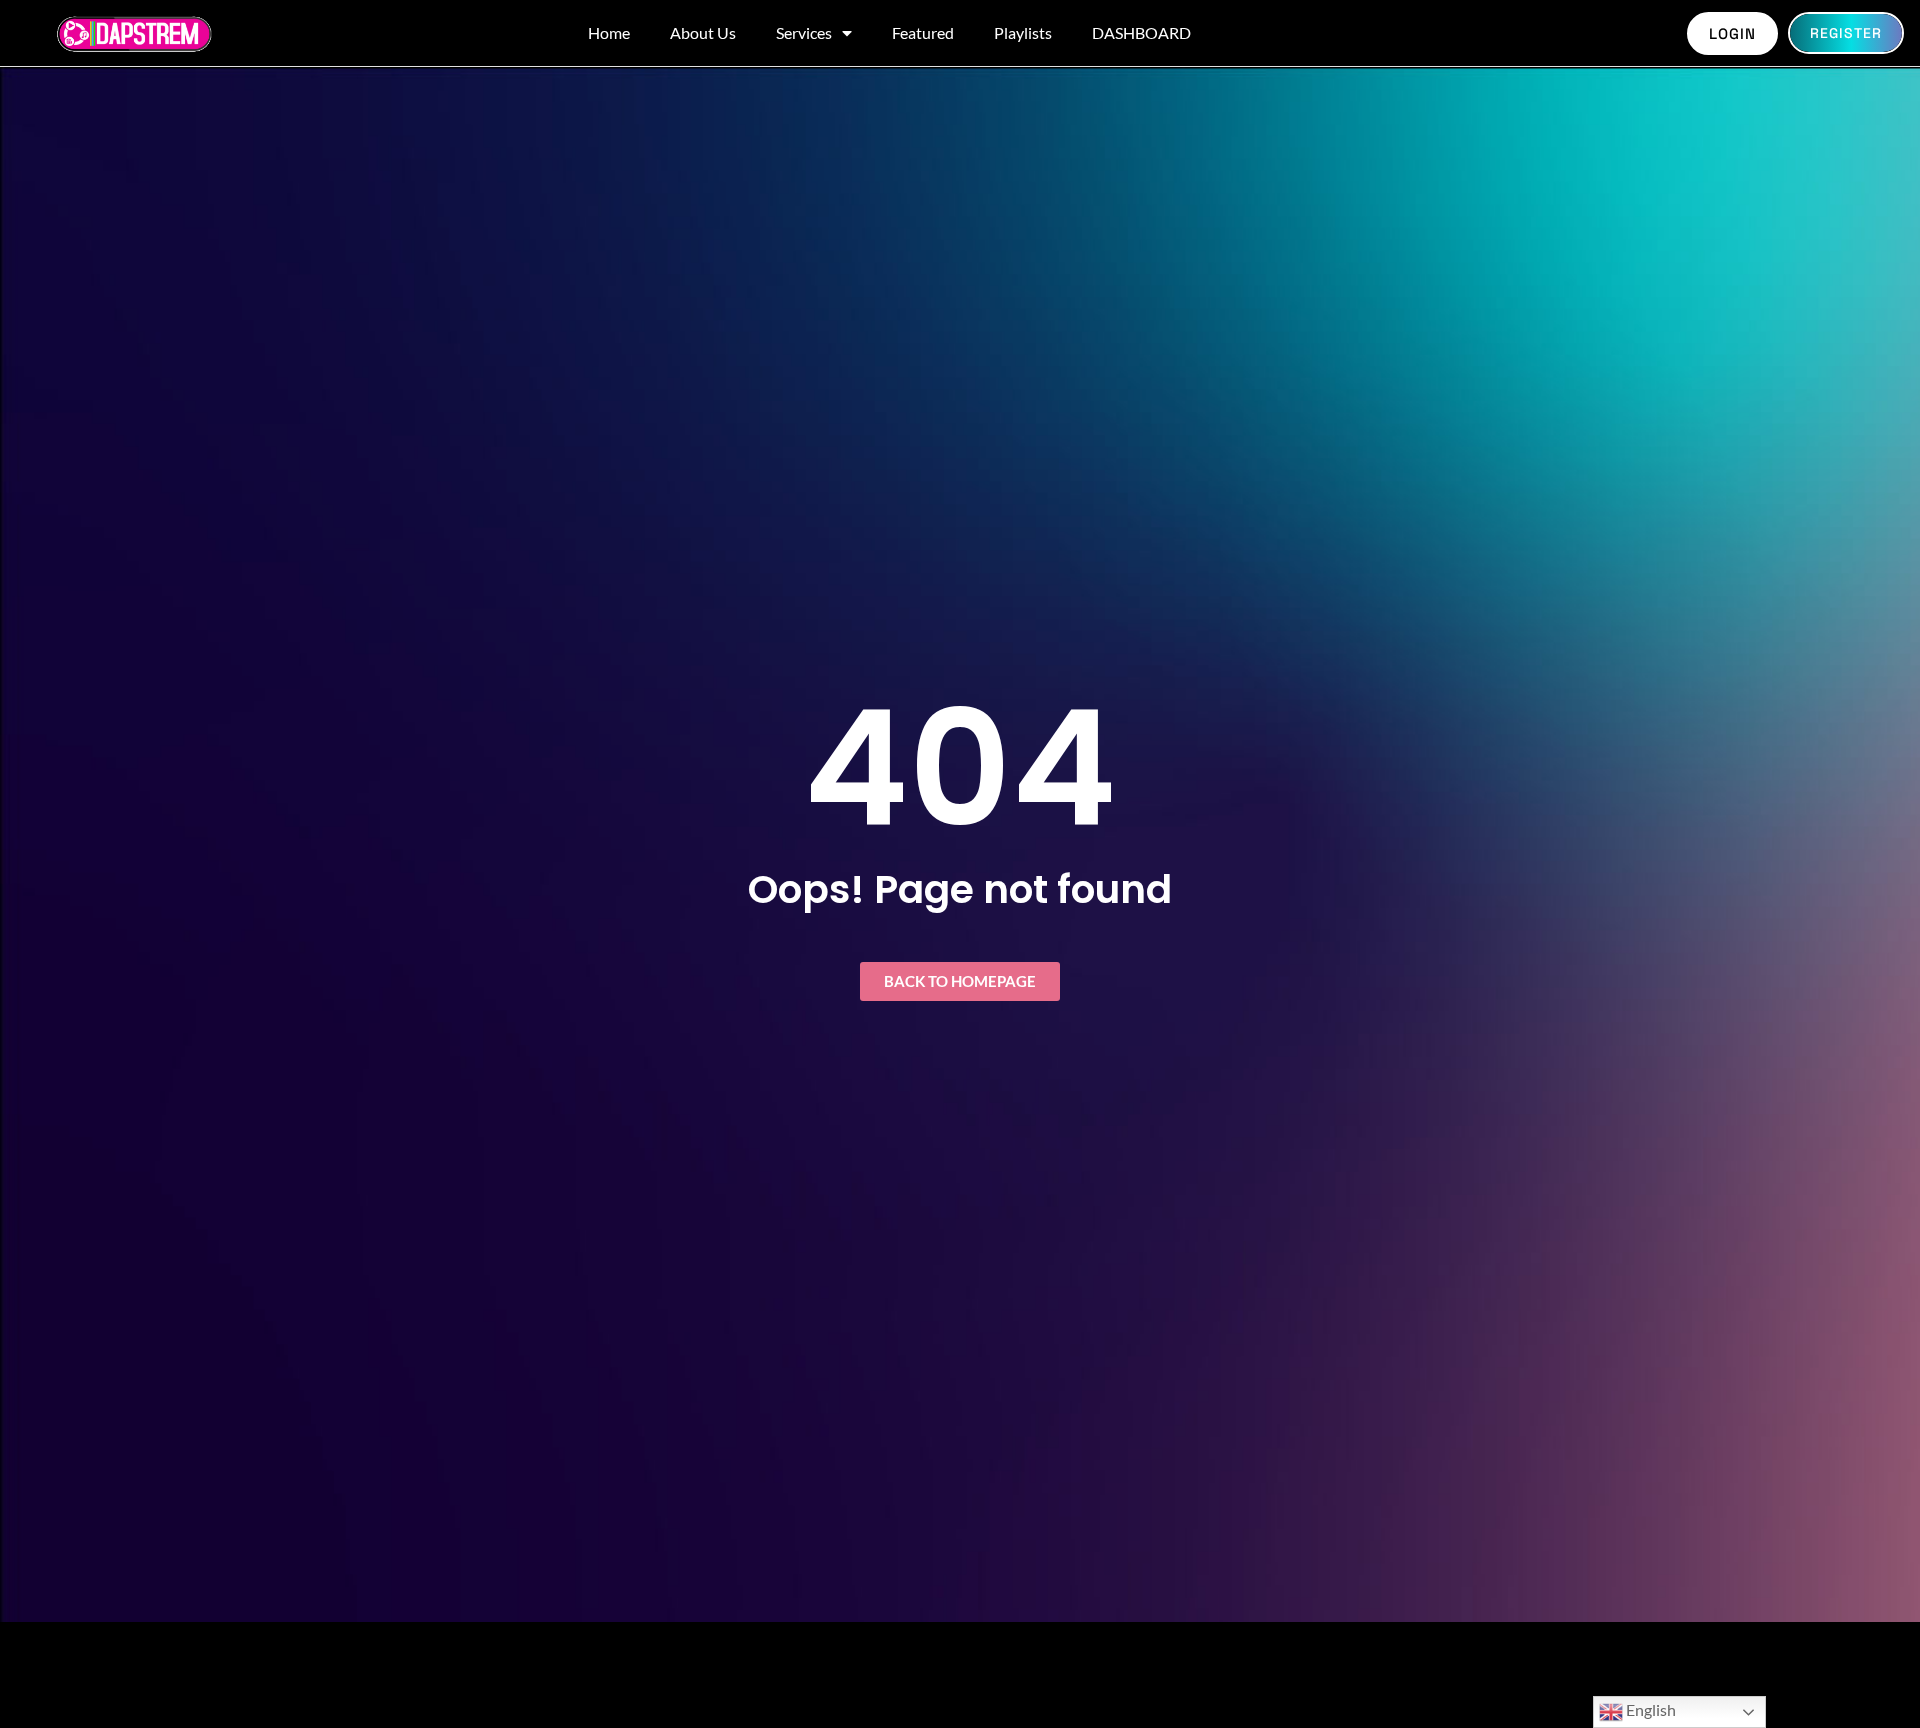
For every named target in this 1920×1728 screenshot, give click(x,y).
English (1649, 1709)
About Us (703, 32)
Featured (923, 32)
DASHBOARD (1141, 32)
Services (804, 32)
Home (609, 32)
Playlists (1023, 32)
